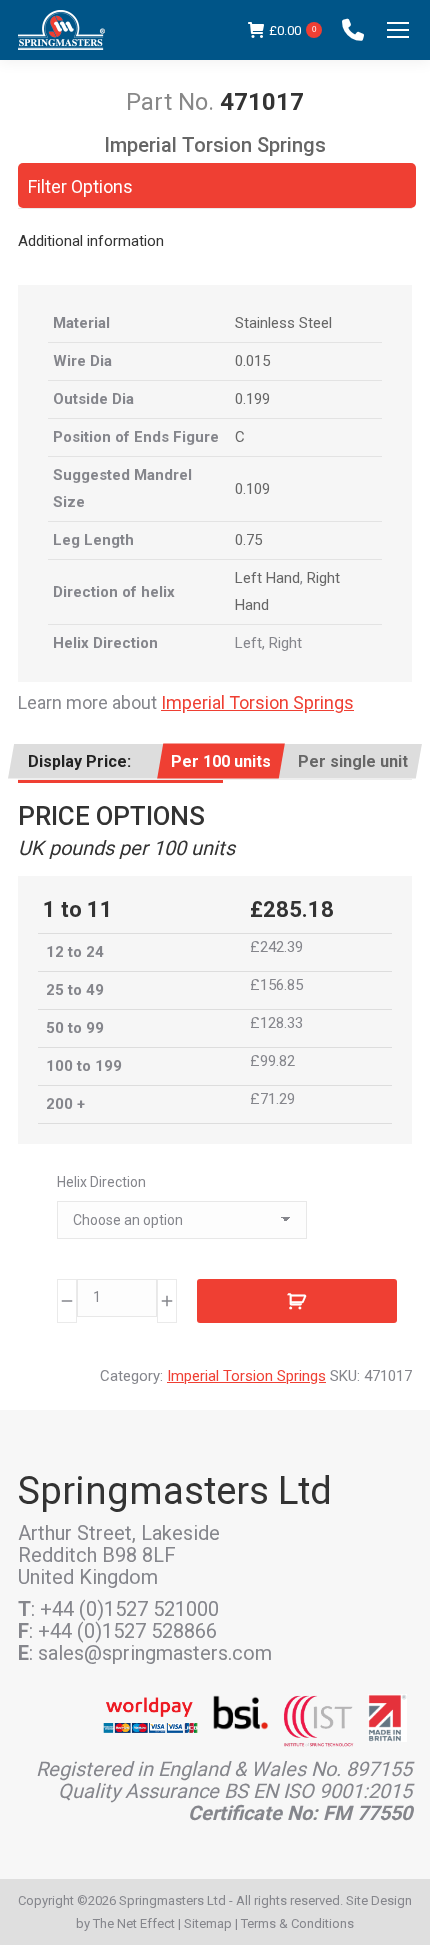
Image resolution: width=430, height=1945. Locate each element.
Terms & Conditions (297, 1923)
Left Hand (267, 578)
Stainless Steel (283, 323)
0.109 (252, 489)
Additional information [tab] (91, 241)
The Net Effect (134, 1923)
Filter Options (80, 186)
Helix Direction (101, 1182)
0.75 (248, 540)
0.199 (252, 399)
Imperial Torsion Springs (257, 702)
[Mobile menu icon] (398, 30)
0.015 (252, 361)
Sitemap (208, 1923)
